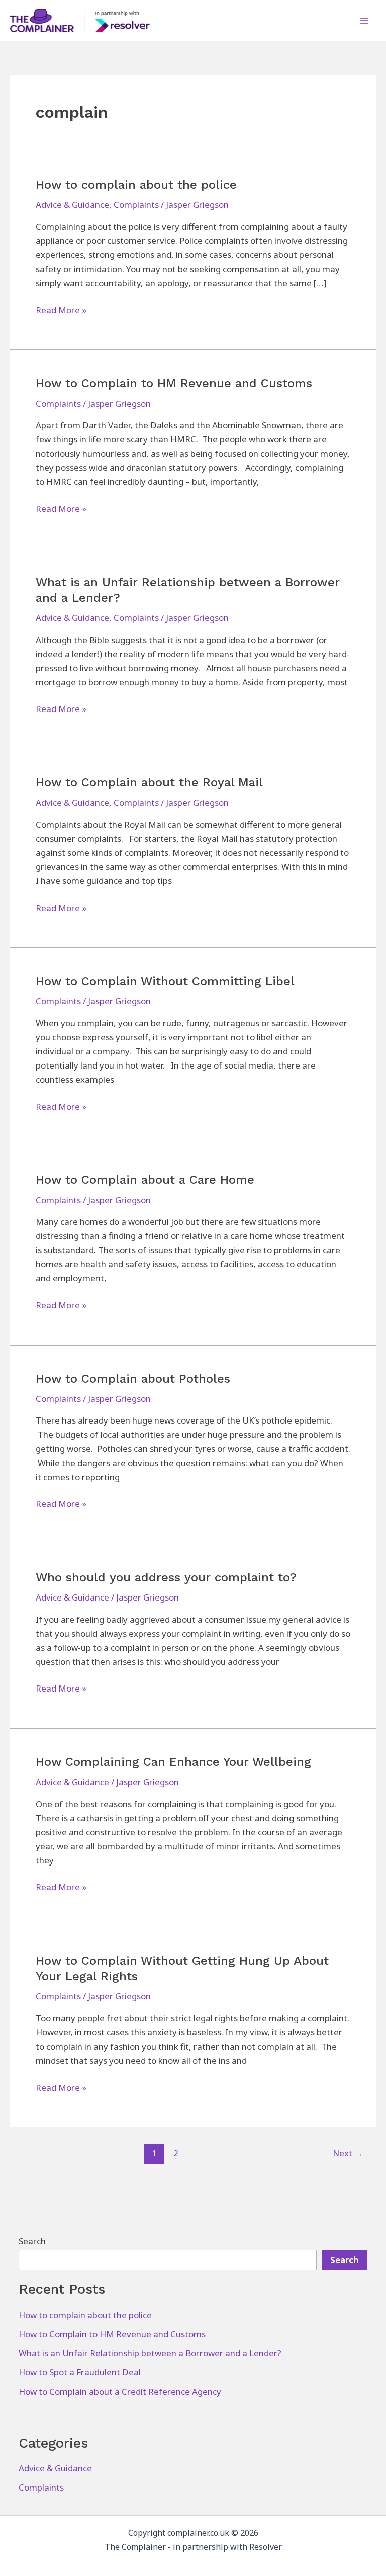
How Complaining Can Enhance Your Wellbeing (173, 1762)
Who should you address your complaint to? (166, 1577)
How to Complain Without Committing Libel (165, 981)
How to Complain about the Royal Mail (149, 782)
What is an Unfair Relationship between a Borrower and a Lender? (150, 2353)
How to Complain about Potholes (133, 1379)
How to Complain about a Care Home (145, 1180)
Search (32, 2241)
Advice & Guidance (72, 204)
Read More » (61, 310)
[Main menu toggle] (365, 21)
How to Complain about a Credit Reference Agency (120, 2392)
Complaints (136, 204)
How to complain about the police (136, 185)
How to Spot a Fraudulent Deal (80, 2372)
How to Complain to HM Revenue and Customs (174, 383)
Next (348, 2153)
